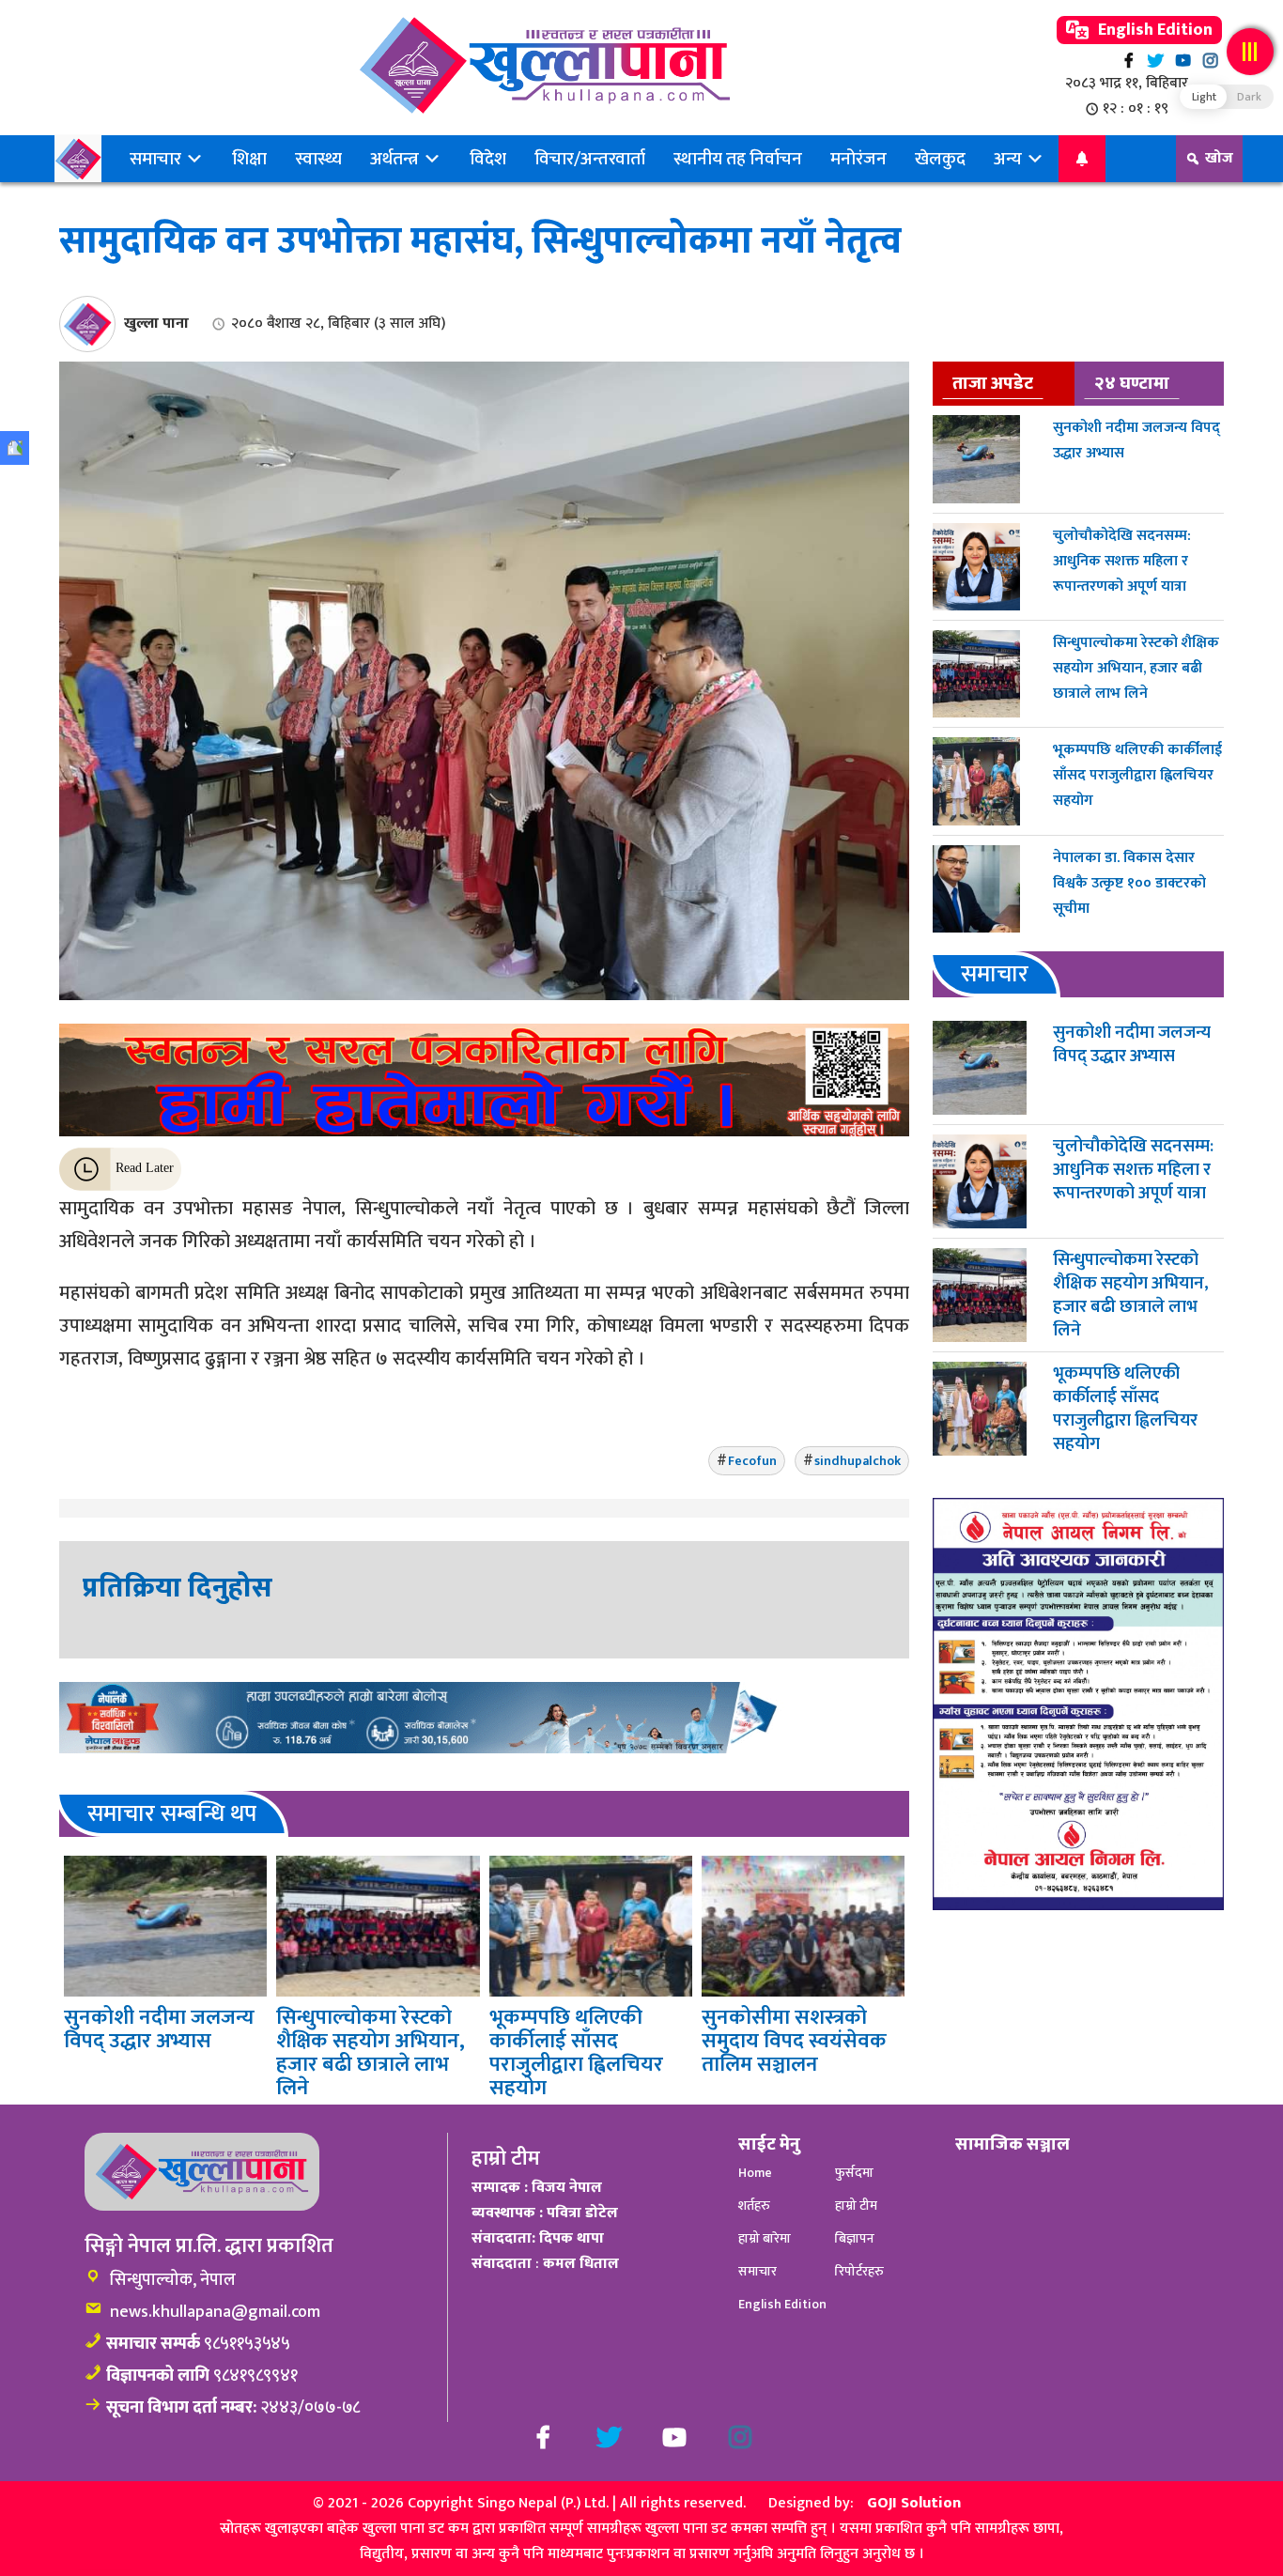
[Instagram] (1210, 61)
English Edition (1153, 30)
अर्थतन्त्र (396, 159)
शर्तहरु (754, 2206)
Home (755, 2173)
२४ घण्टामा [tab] (1132, 383)
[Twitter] (1156, 61)
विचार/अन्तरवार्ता (590, 159)
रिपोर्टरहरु (859, 2271)
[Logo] (544, 65)
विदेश (488, 159)
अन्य (1010, 159)
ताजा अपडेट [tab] (993, 383)
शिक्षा (249, 159)
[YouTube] (1183, 61)
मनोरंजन (858, 159)
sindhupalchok (858, 1461)
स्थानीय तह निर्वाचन (738, 159)
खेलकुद (940, 159)
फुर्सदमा (854, 2173)
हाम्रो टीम (856, 2206)
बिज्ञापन (855, 2238)
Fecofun (752, 1461)
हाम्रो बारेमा (765, 2238)
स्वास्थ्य (318, 159)
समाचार (157, 159)
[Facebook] (1128, 61)
